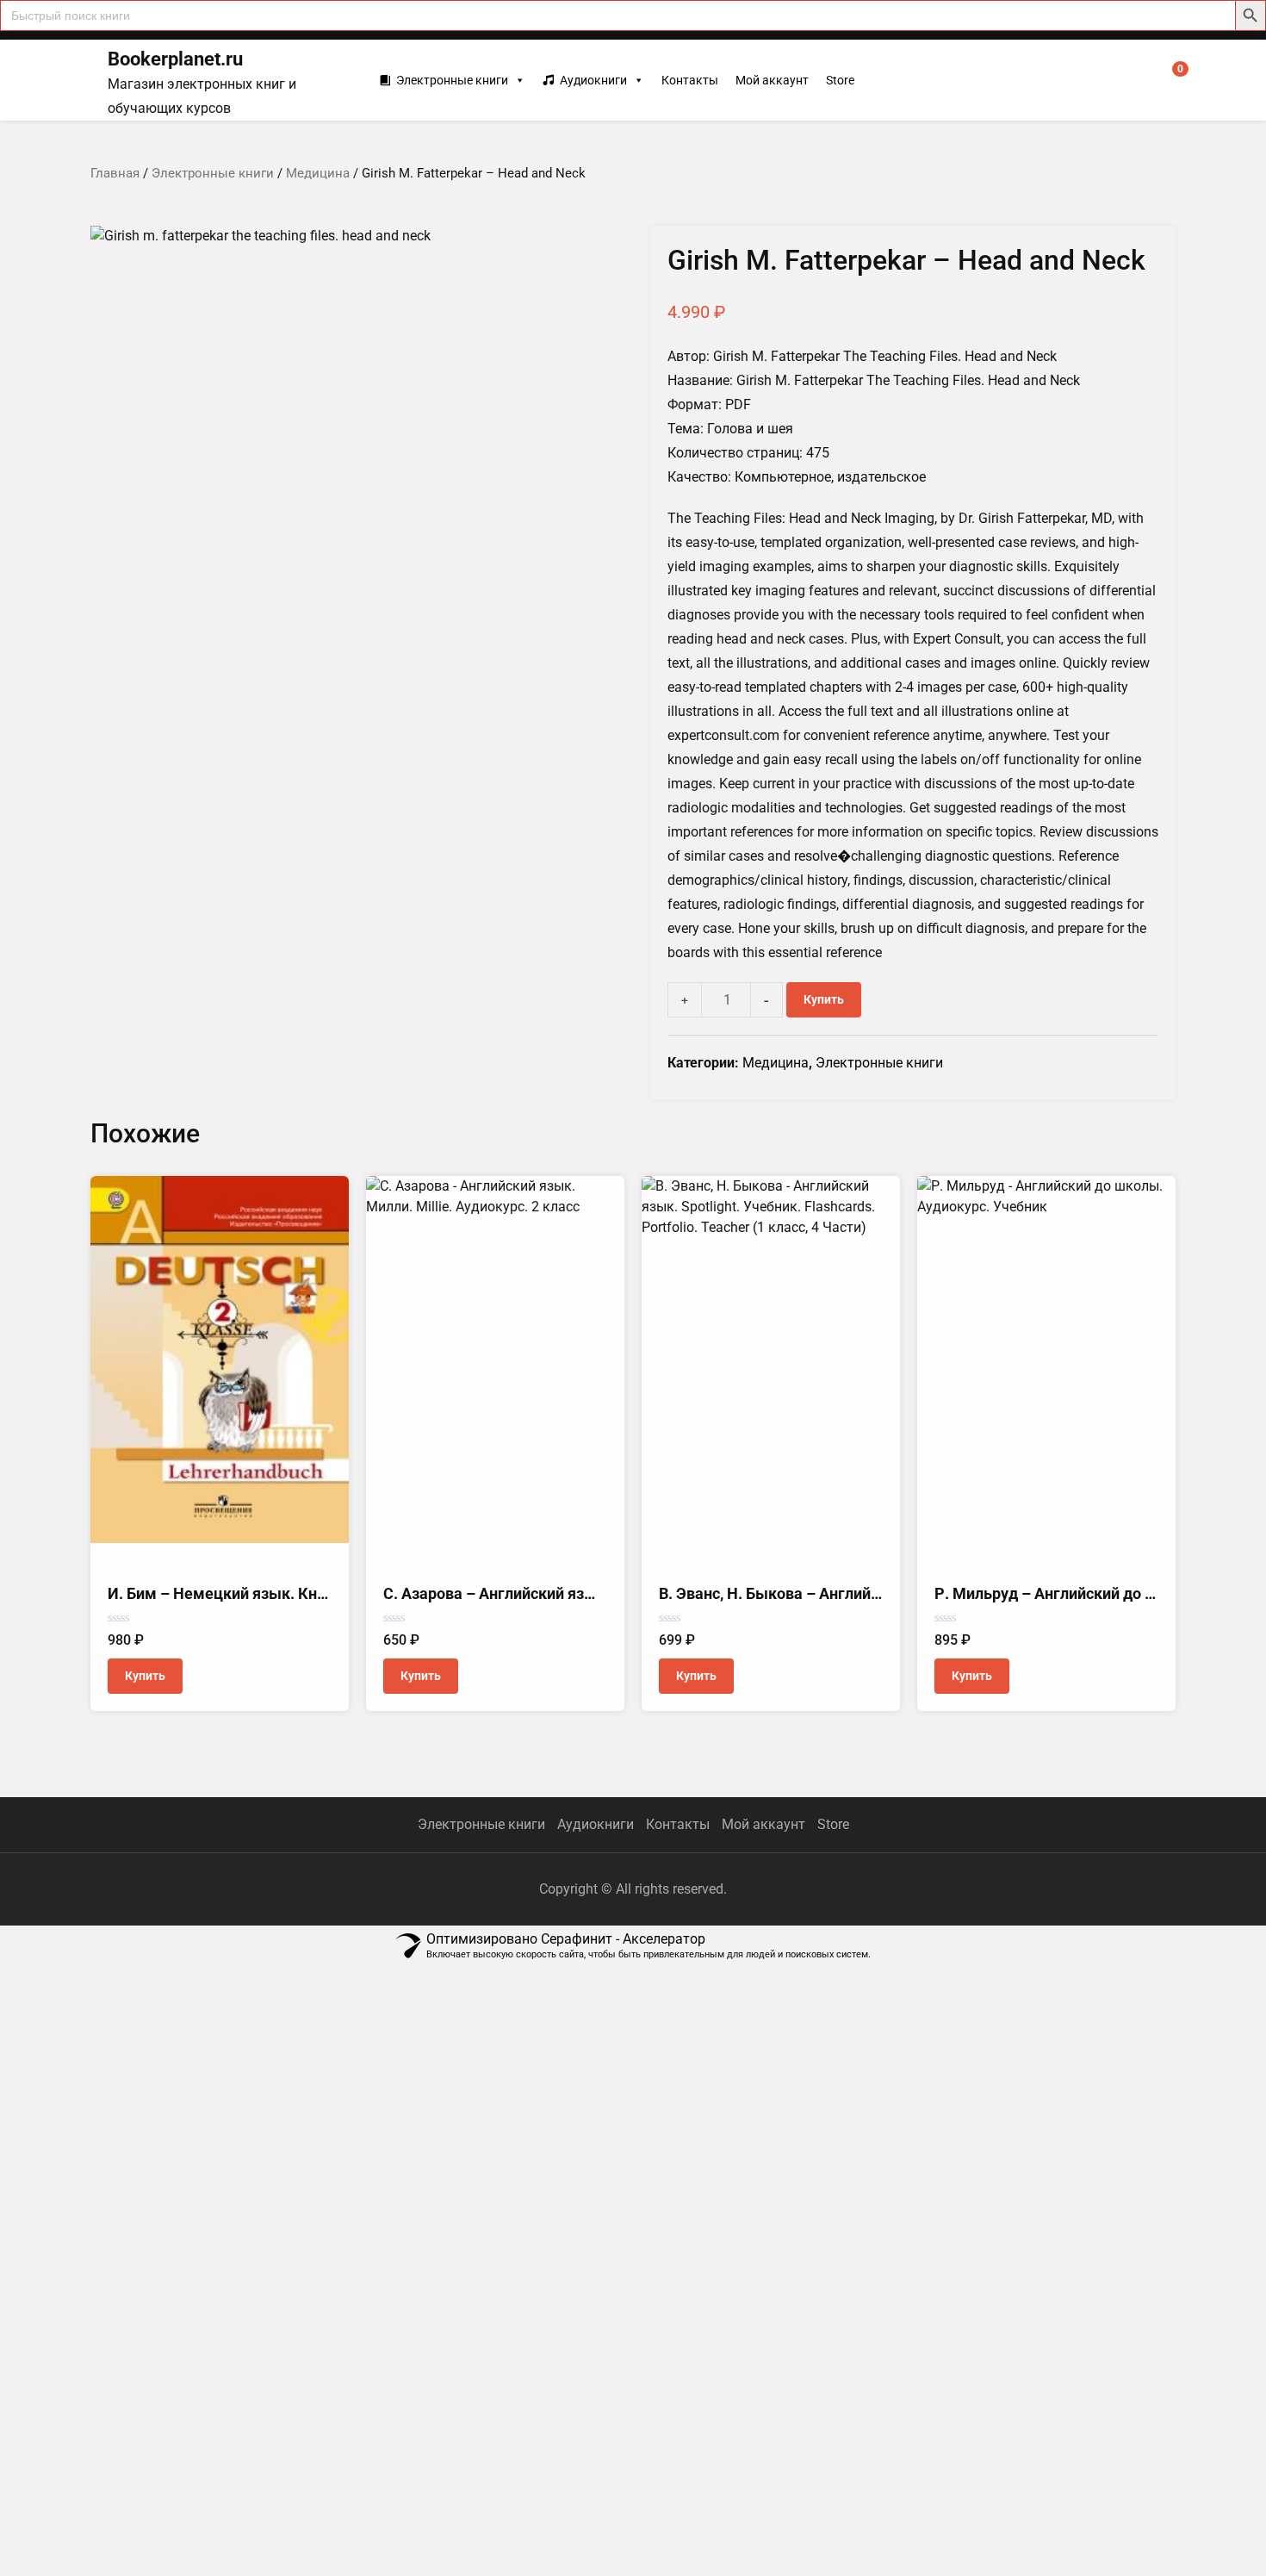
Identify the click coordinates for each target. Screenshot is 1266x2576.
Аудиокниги (593, 80)
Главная (115, 173)
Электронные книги (452, 80)
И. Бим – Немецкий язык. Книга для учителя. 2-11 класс (312, 1593)
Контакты (690, 80)
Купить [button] (145, 1676)
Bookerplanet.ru (175, 59)
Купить (824, 999)
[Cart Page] (1169, 80)
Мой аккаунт (772, 80)
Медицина (318, 173)
